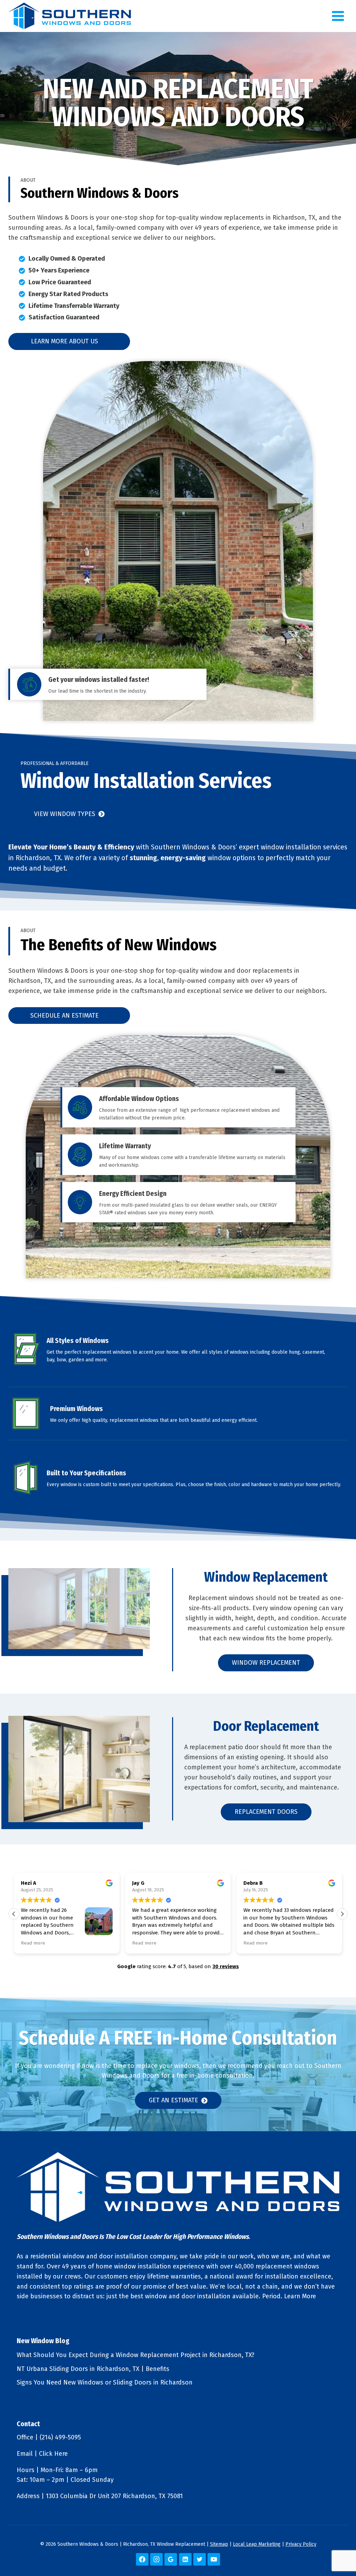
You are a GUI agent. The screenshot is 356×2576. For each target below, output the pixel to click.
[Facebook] (142, 2559)
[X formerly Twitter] (200, 2559)
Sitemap (219, 2544)
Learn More (300, 2296)
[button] (342, 1914)
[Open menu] (338, 16)
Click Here (53, 2454)
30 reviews (226, 1966)
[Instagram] (156, 2559)
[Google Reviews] (171, 2559)
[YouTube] (214, 2559)
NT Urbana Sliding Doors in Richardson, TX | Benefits (93, 2369)
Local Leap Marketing (257, 2544)
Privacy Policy (301, 2544)
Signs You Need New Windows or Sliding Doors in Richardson (105, 2382)
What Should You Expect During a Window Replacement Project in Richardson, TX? (136, 2355)
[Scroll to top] (339, 2548)
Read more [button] (33, 1943)
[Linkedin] (185, 2559)
